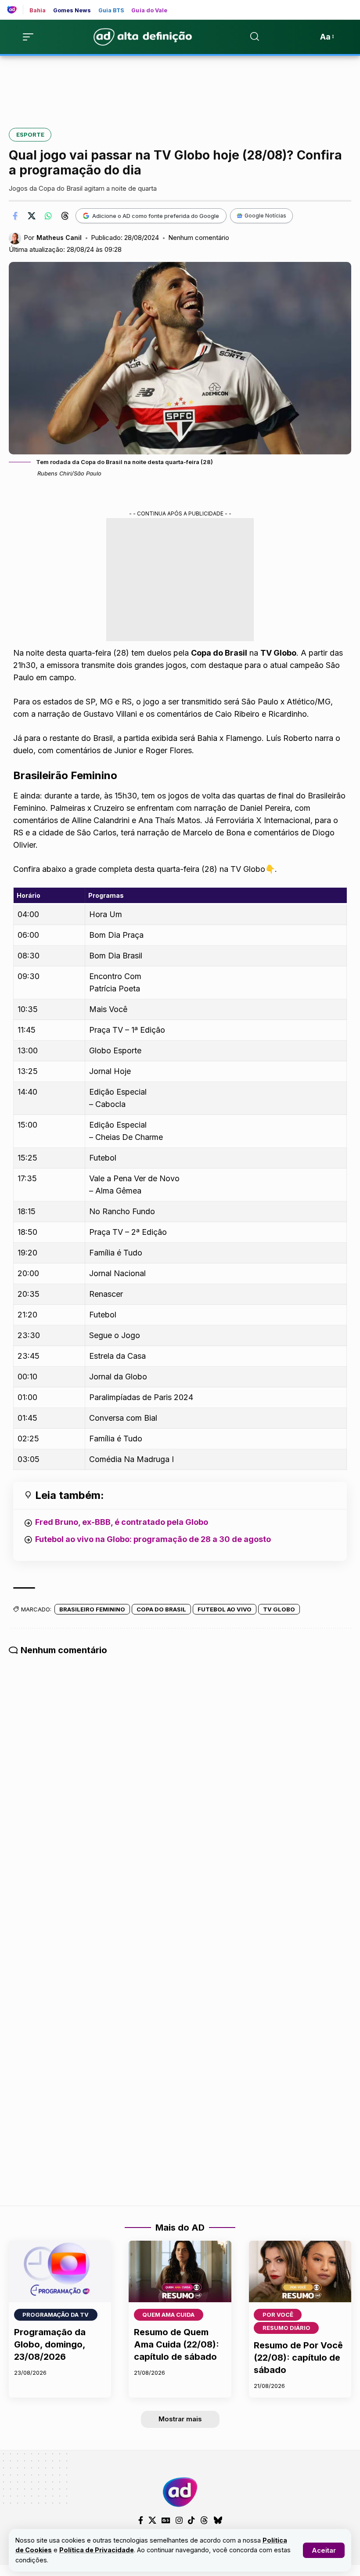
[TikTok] (191, 2520)
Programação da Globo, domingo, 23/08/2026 (50, 2344)
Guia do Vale (149, 11)
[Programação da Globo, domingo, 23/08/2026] (60, 2271)
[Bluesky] (218, 2520)
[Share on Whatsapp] (48, 216)
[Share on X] (32, 216)
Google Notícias (265, 216)
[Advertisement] (180, 86)
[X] (152, 2520)
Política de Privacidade (97, 2550)
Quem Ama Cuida (168, 2315)
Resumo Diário (286, 2328)
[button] (324, 2550)
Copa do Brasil (161, 1609)
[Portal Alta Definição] (180, 2492)
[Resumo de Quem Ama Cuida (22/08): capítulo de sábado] (180, 2271)
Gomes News (72, 11)
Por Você (278, 2315)
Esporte (30, 134)
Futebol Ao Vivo (225, 1609)
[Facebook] (141, 2520)
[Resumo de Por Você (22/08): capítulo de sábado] (300, 2271)
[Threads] (204, 2520)
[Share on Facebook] (15, 216)
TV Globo (279, 1609)
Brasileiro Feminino (92, 1609)
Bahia (38, 11)
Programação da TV (56, 2315)
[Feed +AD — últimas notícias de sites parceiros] (15, 10)
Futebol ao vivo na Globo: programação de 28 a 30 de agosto (153, 1539)
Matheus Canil (59, 238)
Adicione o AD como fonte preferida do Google (156, 216)
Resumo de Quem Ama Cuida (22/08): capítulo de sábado (176, 2344)
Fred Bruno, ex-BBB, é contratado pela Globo (122, 1522)
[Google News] (166, 2520)
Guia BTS (112, 11)
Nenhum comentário (199, 238)
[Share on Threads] (65, 216)
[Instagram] (179, 2520)
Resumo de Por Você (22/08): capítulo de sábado (298, 2358)
